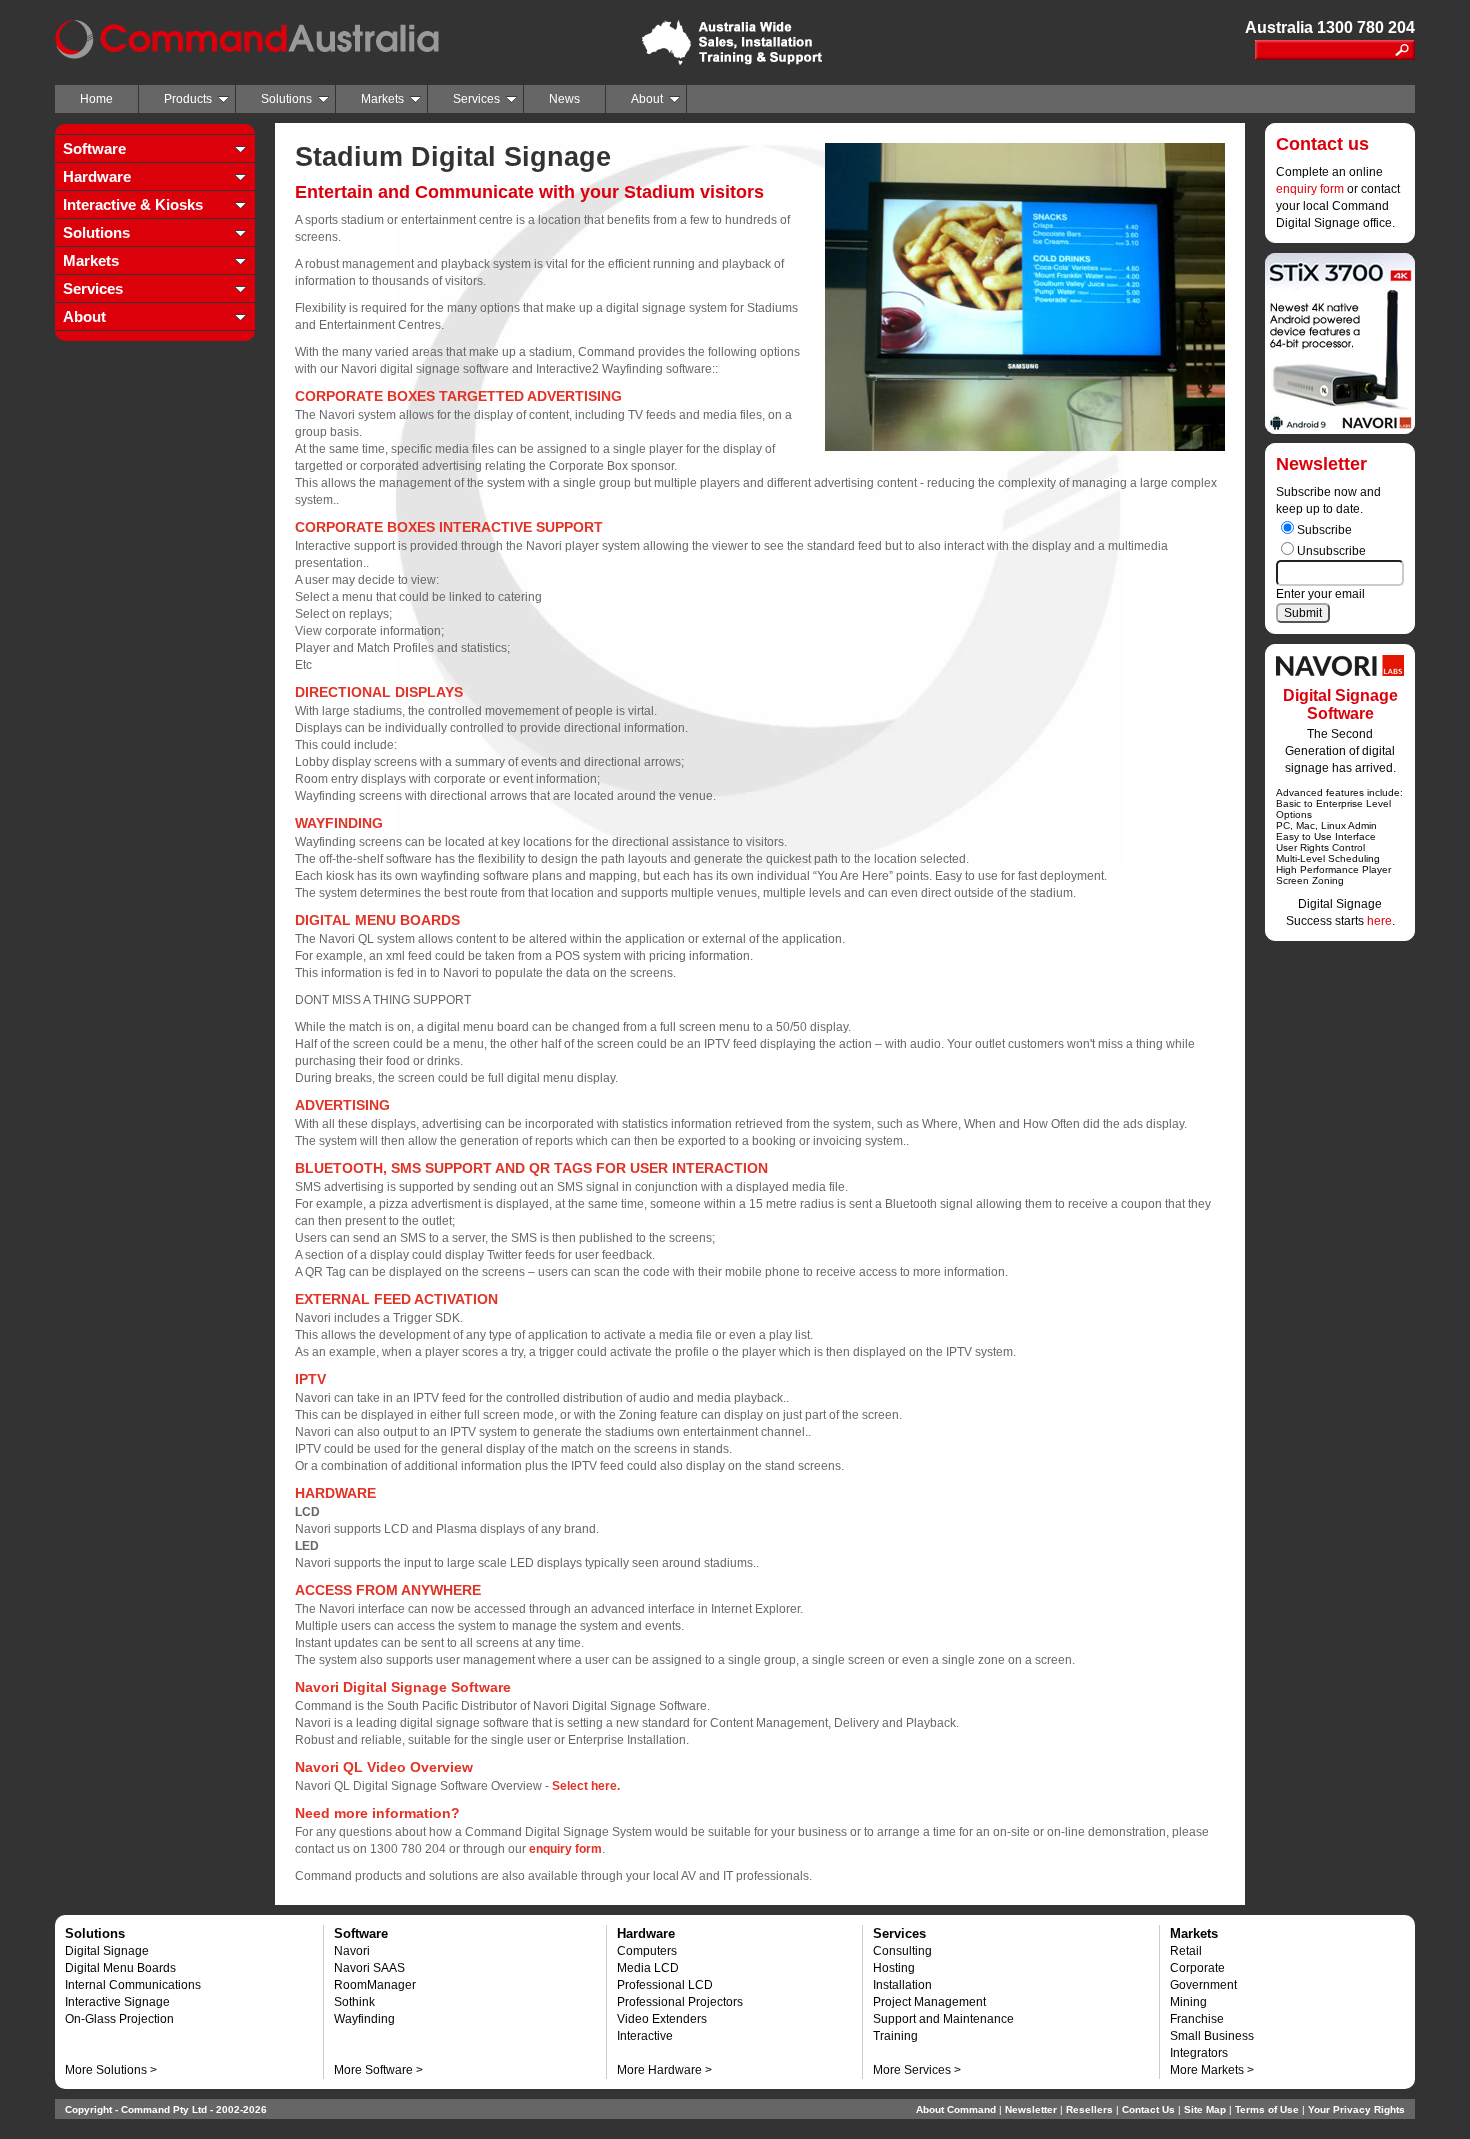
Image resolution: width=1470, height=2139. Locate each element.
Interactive (645, 2036)
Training (895, 2036)
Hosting (894, 1968)
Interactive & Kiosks (133, 204)
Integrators (1199, 2053)
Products (188, 99)
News (564, 99)
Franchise (1197, 2019)
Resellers (1089, 2109)
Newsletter (1031, 2109)
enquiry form (1310, 189)
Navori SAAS (369, 1968)
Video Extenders (662, 2019)
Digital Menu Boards (120, 1968)
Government (1203, 1985)
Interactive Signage (117, 2002)
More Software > (378, 2070)
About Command (956, 2109)
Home (96, 99)
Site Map (1205, 2109)
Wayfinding (364, 2019)
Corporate (1197, 1968)
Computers (647, 1951)
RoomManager (375, 1985)
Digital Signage (107, 1951)
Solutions (286, 99)
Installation (902, 1985)
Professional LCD (665, 1985)
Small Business (1212, 2036)
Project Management (929, 2002)
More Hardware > (664, 2070)
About (647, 99)
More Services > (917, 2070)
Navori (352, 1951)
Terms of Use (1267, 2109)
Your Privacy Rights (1356, 2109)
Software (94, 148)
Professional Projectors (680, 2002)
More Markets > (1212, 2070)
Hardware (97, 176)
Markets (382, 99)
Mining (1188, 2002)
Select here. (586, 1786)
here (1379, 921)
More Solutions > (111, 2070)
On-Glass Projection (119, 2019)
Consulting (902, 1951)
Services (476, 99)
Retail (1186, 1951)
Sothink (354, 2002)
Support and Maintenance (943, 2019)
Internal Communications (133, 1985)
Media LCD (648, 1968)
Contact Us (1148, 2109)
